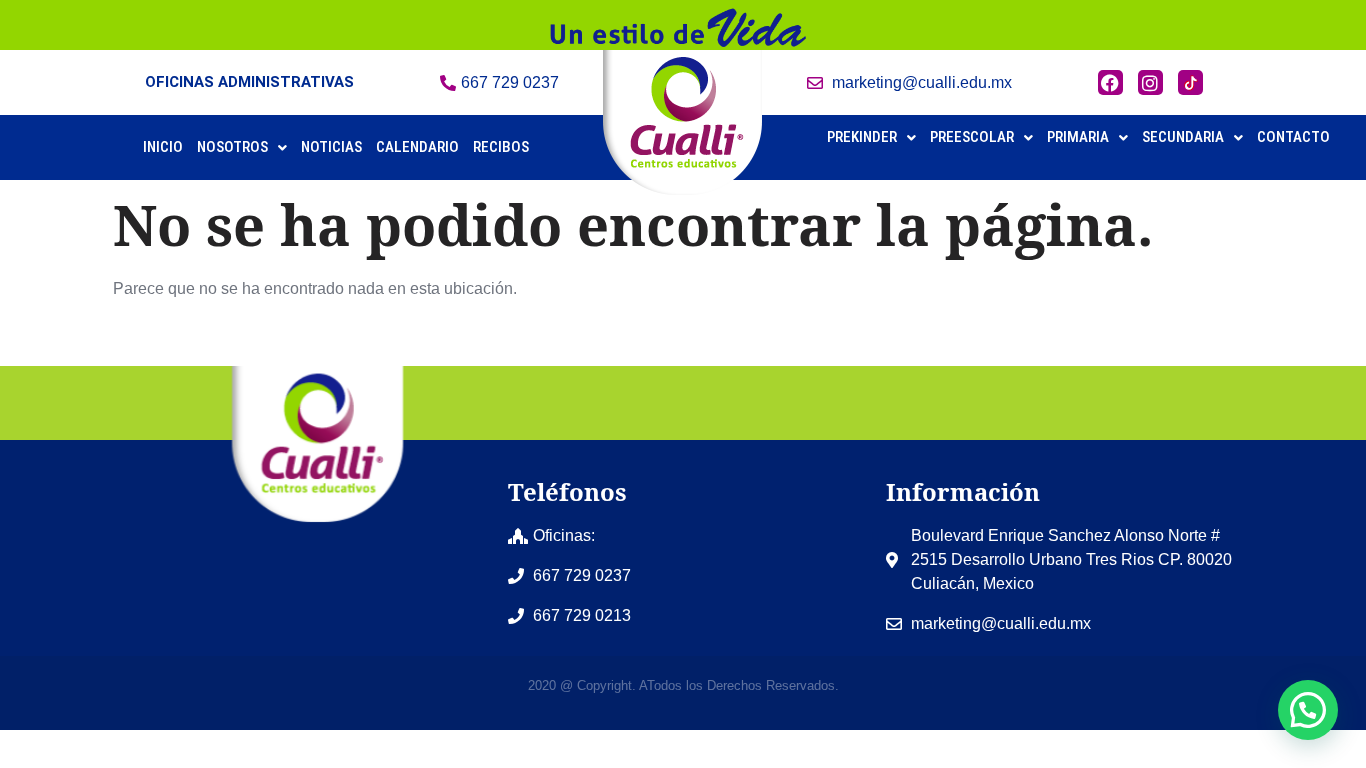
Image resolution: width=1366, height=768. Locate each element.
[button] (242, 147)
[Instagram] (1150, 82)
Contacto (1293, 137)
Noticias (331, 147)
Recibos (501, 147)
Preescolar (972, 137)
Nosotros (232, 147)
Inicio (163, 147)
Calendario (417, 147)
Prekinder (862, 137)
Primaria (1078, 137)
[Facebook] (1110, 82)
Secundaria (1183, 137)
